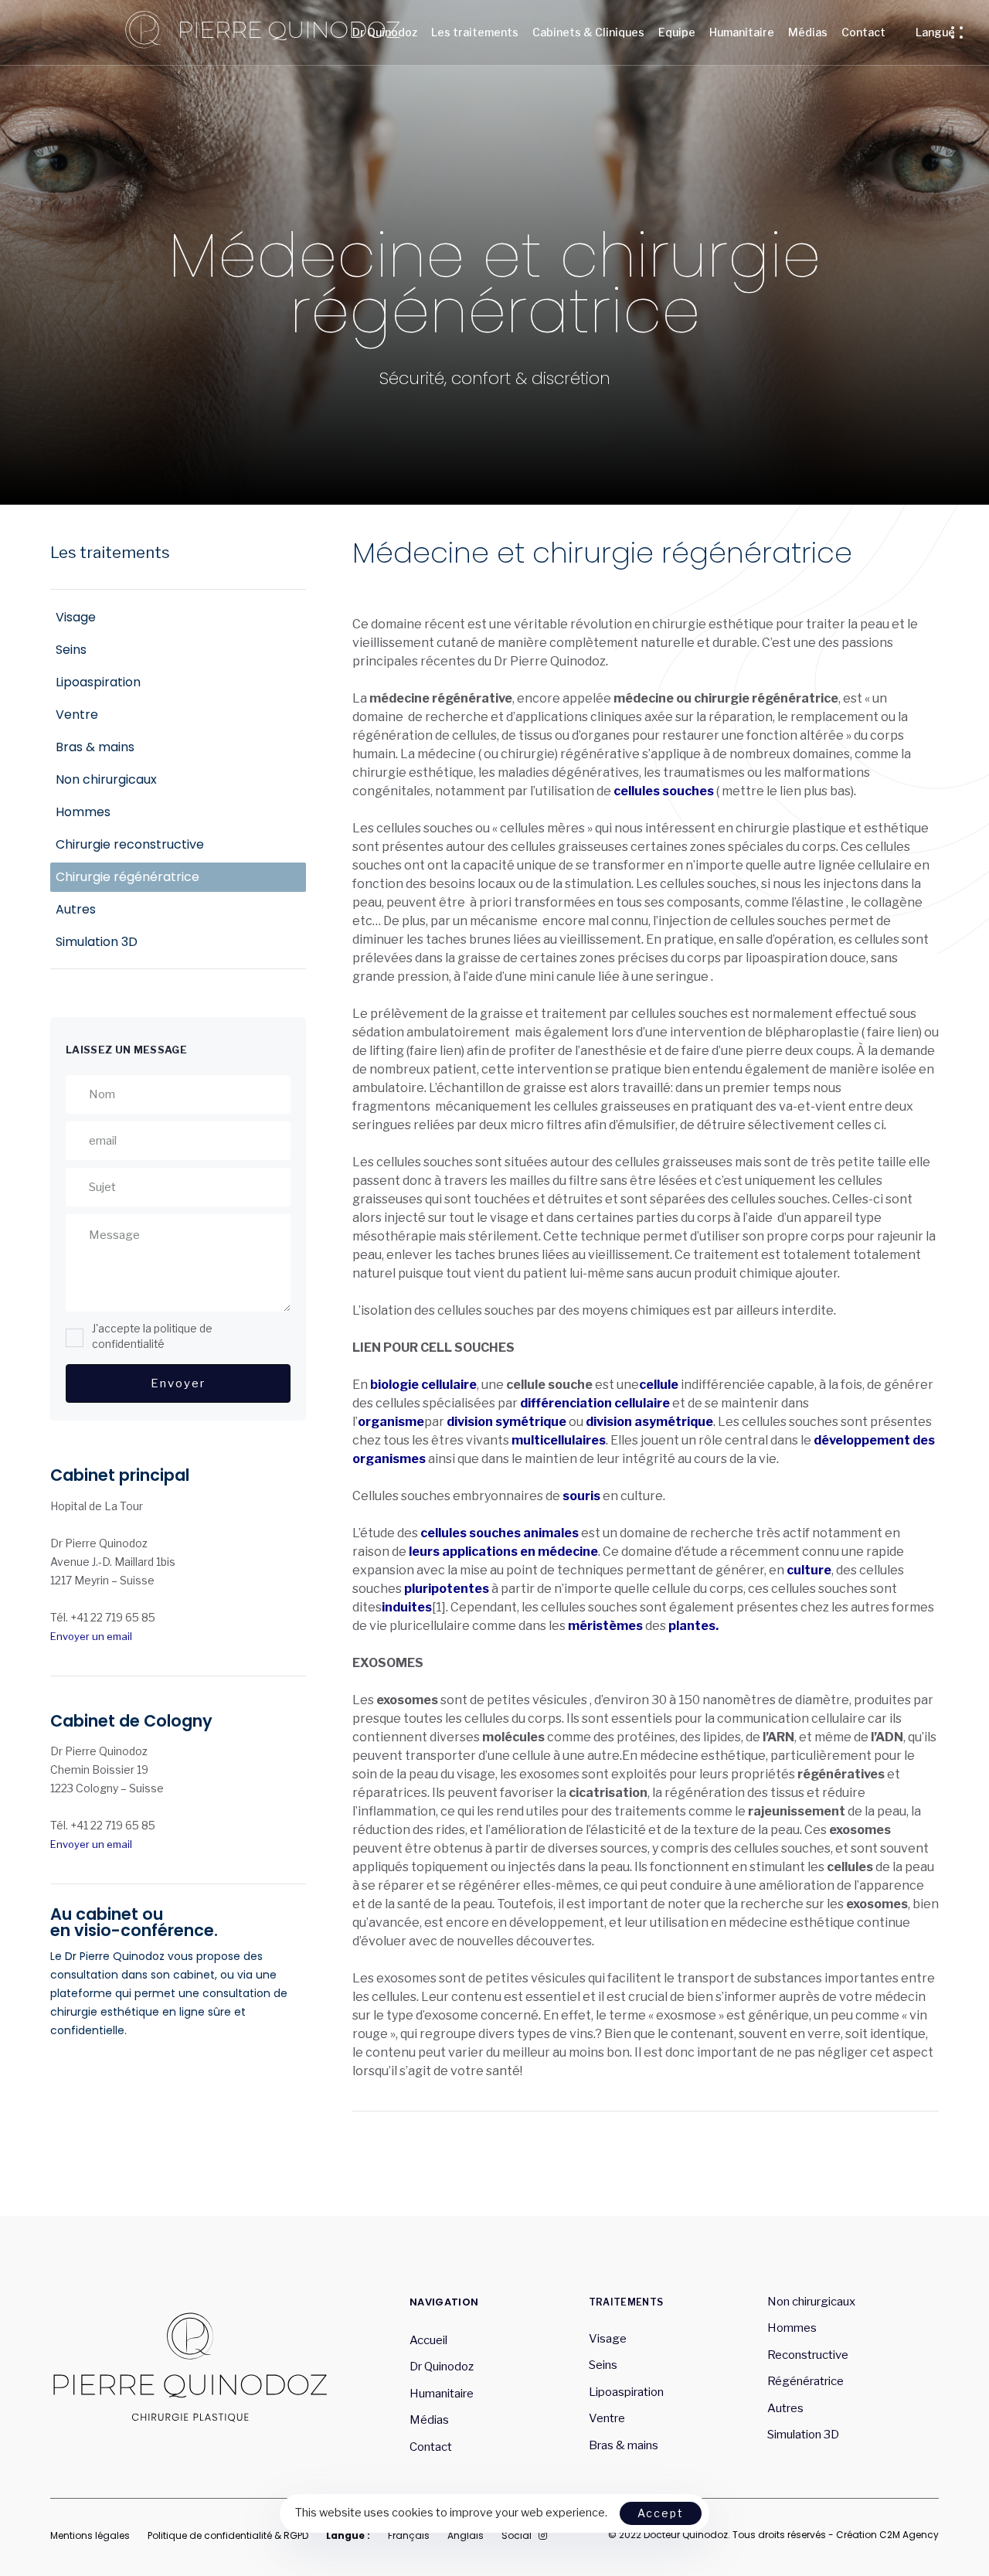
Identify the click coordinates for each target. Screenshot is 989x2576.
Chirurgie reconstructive (130, 844)
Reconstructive (808, 2355)
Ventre (77, 715)
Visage (76, 617)
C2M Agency (909, 2535)
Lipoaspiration (98, 682)
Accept (661, 2513)
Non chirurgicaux (106, 779)
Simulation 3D (97, 942)
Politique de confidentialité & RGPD (228, 2535)
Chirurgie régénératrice (129, 877)
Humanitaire (742, 32)
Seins (71, 650)
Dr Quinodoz (385, 32)
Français (409, 2535)
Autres (76, 909)
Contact (863, 32)
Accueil (428, 2340)
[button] (961, 32)
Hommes (83, 812)
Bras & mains (95, 747)
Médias (808, 32)
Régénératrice (807, 2381)
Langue (935, 32)
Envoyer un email (91, 1635)
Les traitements (475, 32)
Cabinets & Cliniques (588, 32)
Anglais (466, 2535)
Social (517, 2535)
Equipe (677, 32)
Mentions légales (90, 2535)
